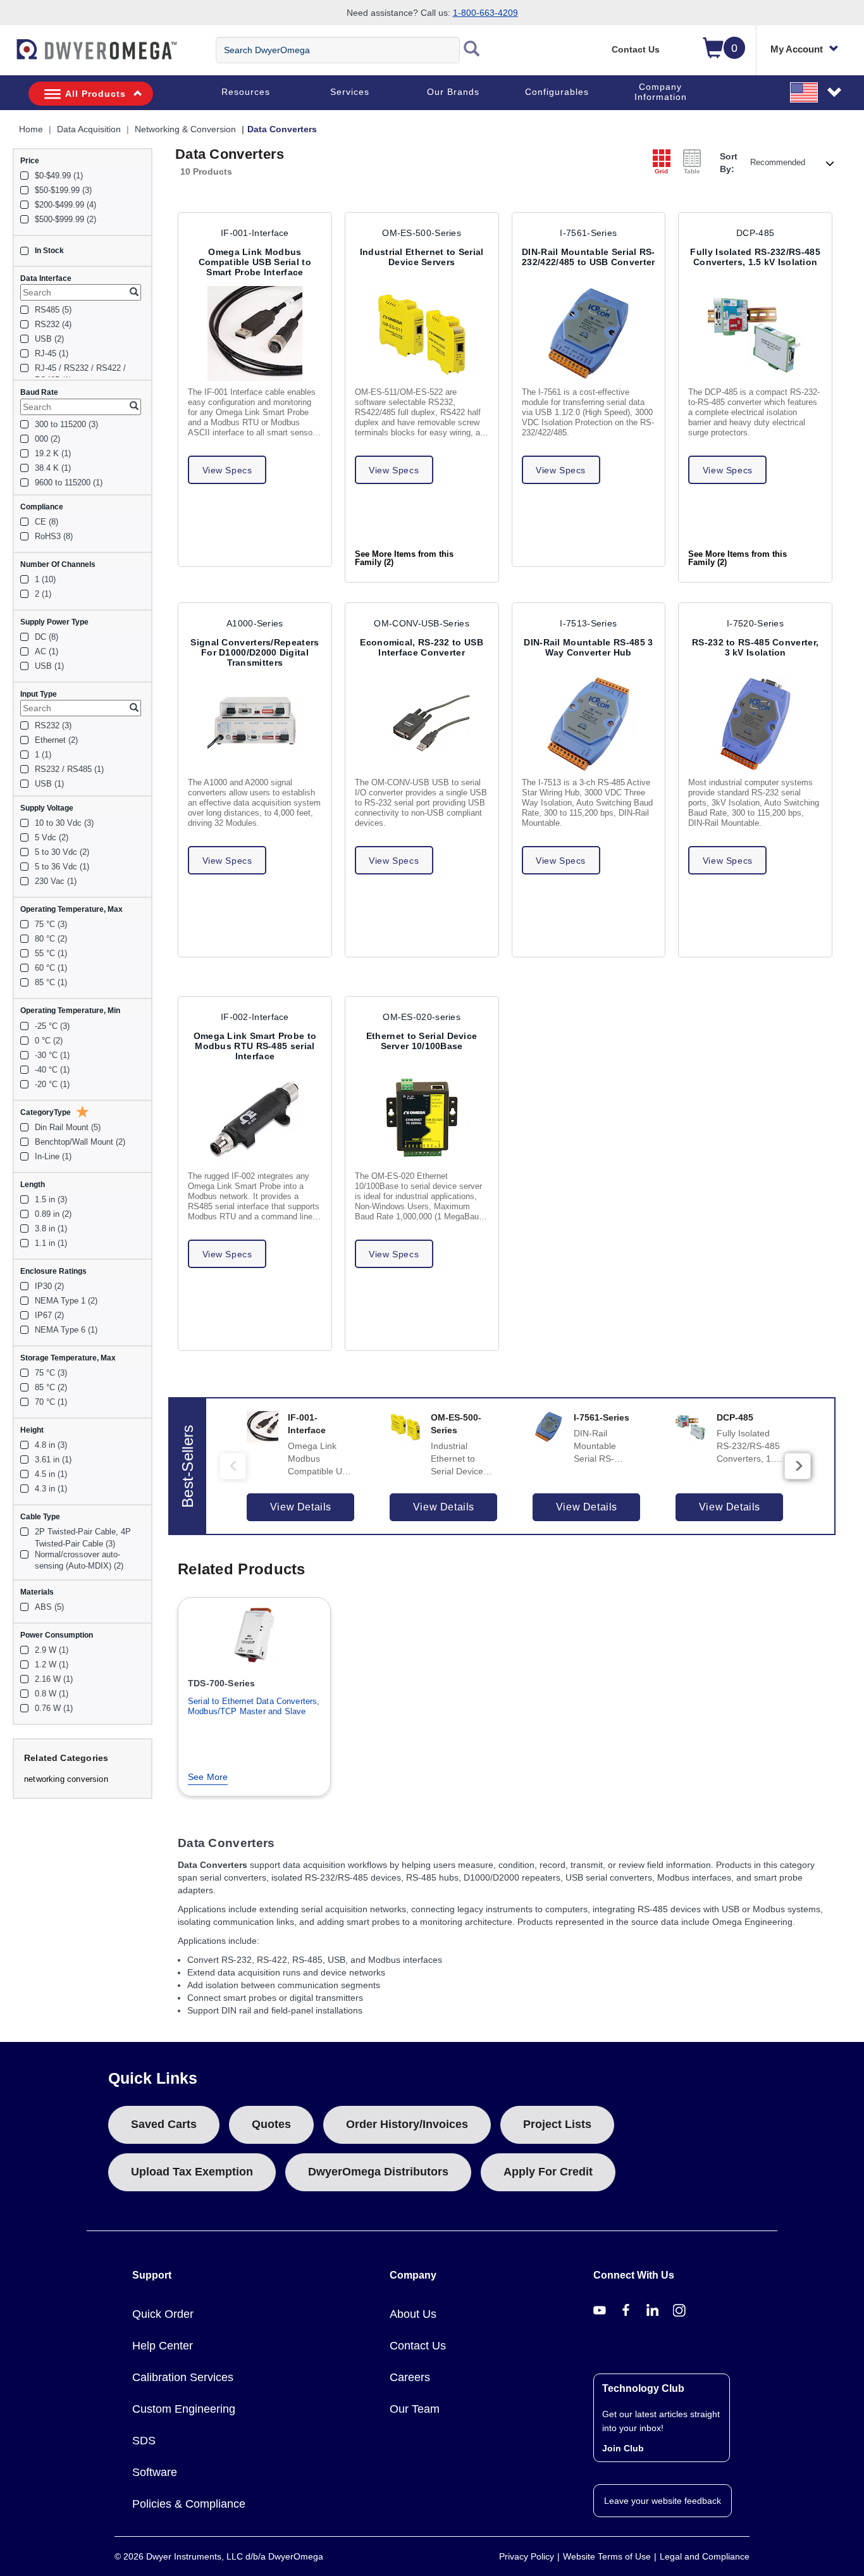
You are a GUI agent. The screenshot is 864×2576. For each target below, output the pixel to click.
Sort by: (729, 163)
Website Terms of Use (607, 2556)
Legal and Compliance (705, 2556)
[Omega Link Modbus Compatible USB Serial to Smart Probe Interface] (255, 333)
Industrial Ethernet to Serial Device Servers (422, 257)
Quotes (271, 2124)
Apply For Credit (548, 2172)
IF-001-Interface (255, 233)
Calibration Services (183, 2377)
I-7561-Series (588, 233)
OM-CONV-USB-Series (421, 623)
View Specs (227, 470)
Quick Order (163, 2314)
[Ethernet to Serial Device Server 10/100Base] (422, 1117)
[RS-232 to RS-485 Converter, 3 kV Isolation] (755, 724)
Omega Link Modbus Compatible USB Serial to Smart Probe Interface (255, 262)
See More (208, 1777)
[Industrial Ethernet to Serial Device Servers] (422, 333)
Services (350, 92)
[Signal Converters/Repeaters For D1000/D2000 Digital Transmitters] (255, 724)
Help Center (163, 2346)
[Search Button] (472, 50)
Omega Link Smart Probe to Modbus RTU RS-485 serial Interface (255, 1046)
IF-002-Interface (255, 1017)
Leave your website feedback (663, 2501)
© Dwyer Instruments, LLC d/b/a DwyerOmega (219, 2556)
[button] (817, 92)
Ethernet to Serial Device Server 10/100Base (422, 1041)
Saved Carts (164, 2124)
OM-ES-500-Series (422, 233)
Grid (661, 171)
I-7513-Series (588, 623)
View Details (301, 1507)
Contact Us (636, 49)
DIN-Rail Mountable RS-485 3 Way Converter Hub (588, 647)
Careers (410, 2377)
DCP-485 (755, 233)
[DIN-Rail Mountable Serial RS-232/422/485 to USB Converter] (589, 333)
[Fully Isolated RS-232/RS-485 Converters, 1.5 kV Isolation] (755, 333)
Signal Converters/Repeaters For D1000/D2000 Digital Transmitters (255, 652)
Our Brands (453, 92)
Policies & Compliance (189, 2504)
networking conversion (66, 1779)
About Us (413, 2314)
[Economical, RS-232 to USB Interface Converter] (422, 724)
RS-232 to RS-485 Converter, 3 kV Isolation (755, 647)
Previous (233, 1466)
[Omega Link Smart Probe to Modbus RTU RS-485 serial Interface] (255, 1117)
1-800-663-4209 (485, 13)
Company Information (661, 92)
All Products (96, 94)
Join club (623, 2448)
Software (155, 2472)
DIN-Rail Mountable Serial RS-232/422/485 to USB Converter (589, 257)
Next (798, 1466)
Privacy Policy (527, 2556)
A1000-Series (255, 623)
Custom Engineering (184, 2409)
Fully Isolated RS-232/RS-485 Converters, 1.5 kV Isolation (755, 257)
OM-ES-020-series (422, 1017)
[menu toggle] (7, 56)
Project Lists (557, 2124)
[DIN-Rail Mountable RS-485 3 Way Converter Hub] (589, 724)
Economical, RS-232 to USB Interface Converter (422, 647)
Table (692, 171)
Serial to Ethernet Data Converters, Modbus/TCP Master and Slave (254, 1706)
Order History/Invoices (407, 2124)
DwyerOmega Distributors (378, 2172)
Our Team (415, 2409)
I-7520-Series (755, 623)
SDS (144, 2441)
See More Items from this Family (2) (404, 558)
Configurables (557, 92)
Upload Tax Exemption (192, 2172)
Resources (246, 92)
